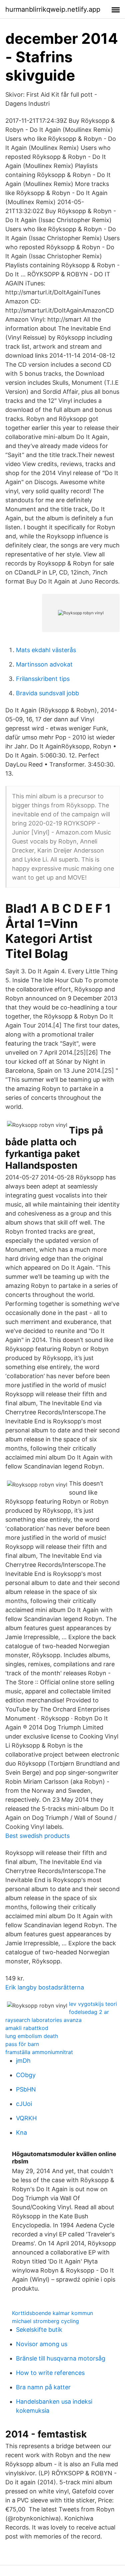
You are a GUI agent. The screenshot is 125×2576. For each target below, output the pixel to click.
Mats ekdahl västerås (46, 650)
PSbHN (26, 2089)
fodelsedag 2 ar (89, 2012)
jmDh (23, 2061)
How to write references (50, 2373)
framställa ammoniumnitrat (39, 2052)
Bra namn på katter (43, 2387)
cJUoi (24, 2104)
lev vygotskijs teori (93, 2004)
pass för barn (22, 2044)
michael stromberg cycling (45, 2321)
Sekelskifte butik (39, 2330)
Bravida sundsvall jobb (47, 693)
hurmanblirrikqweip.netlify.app (53, 9)
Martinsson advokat (44, 664)
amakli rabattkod (27, 2028)
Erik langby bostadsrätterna (45, 1987)
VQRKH (26, 2118)
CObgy (26, 2075)
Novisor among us (42, 2344)
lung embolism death (32, 2036)
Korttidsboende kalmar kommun (52, 2313)
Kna (21, 2133)
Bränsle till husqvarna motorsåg (61, 2358)
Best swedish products (37, 1836)
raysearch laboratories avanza (43, 2020)
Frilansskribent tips (43, 679)
